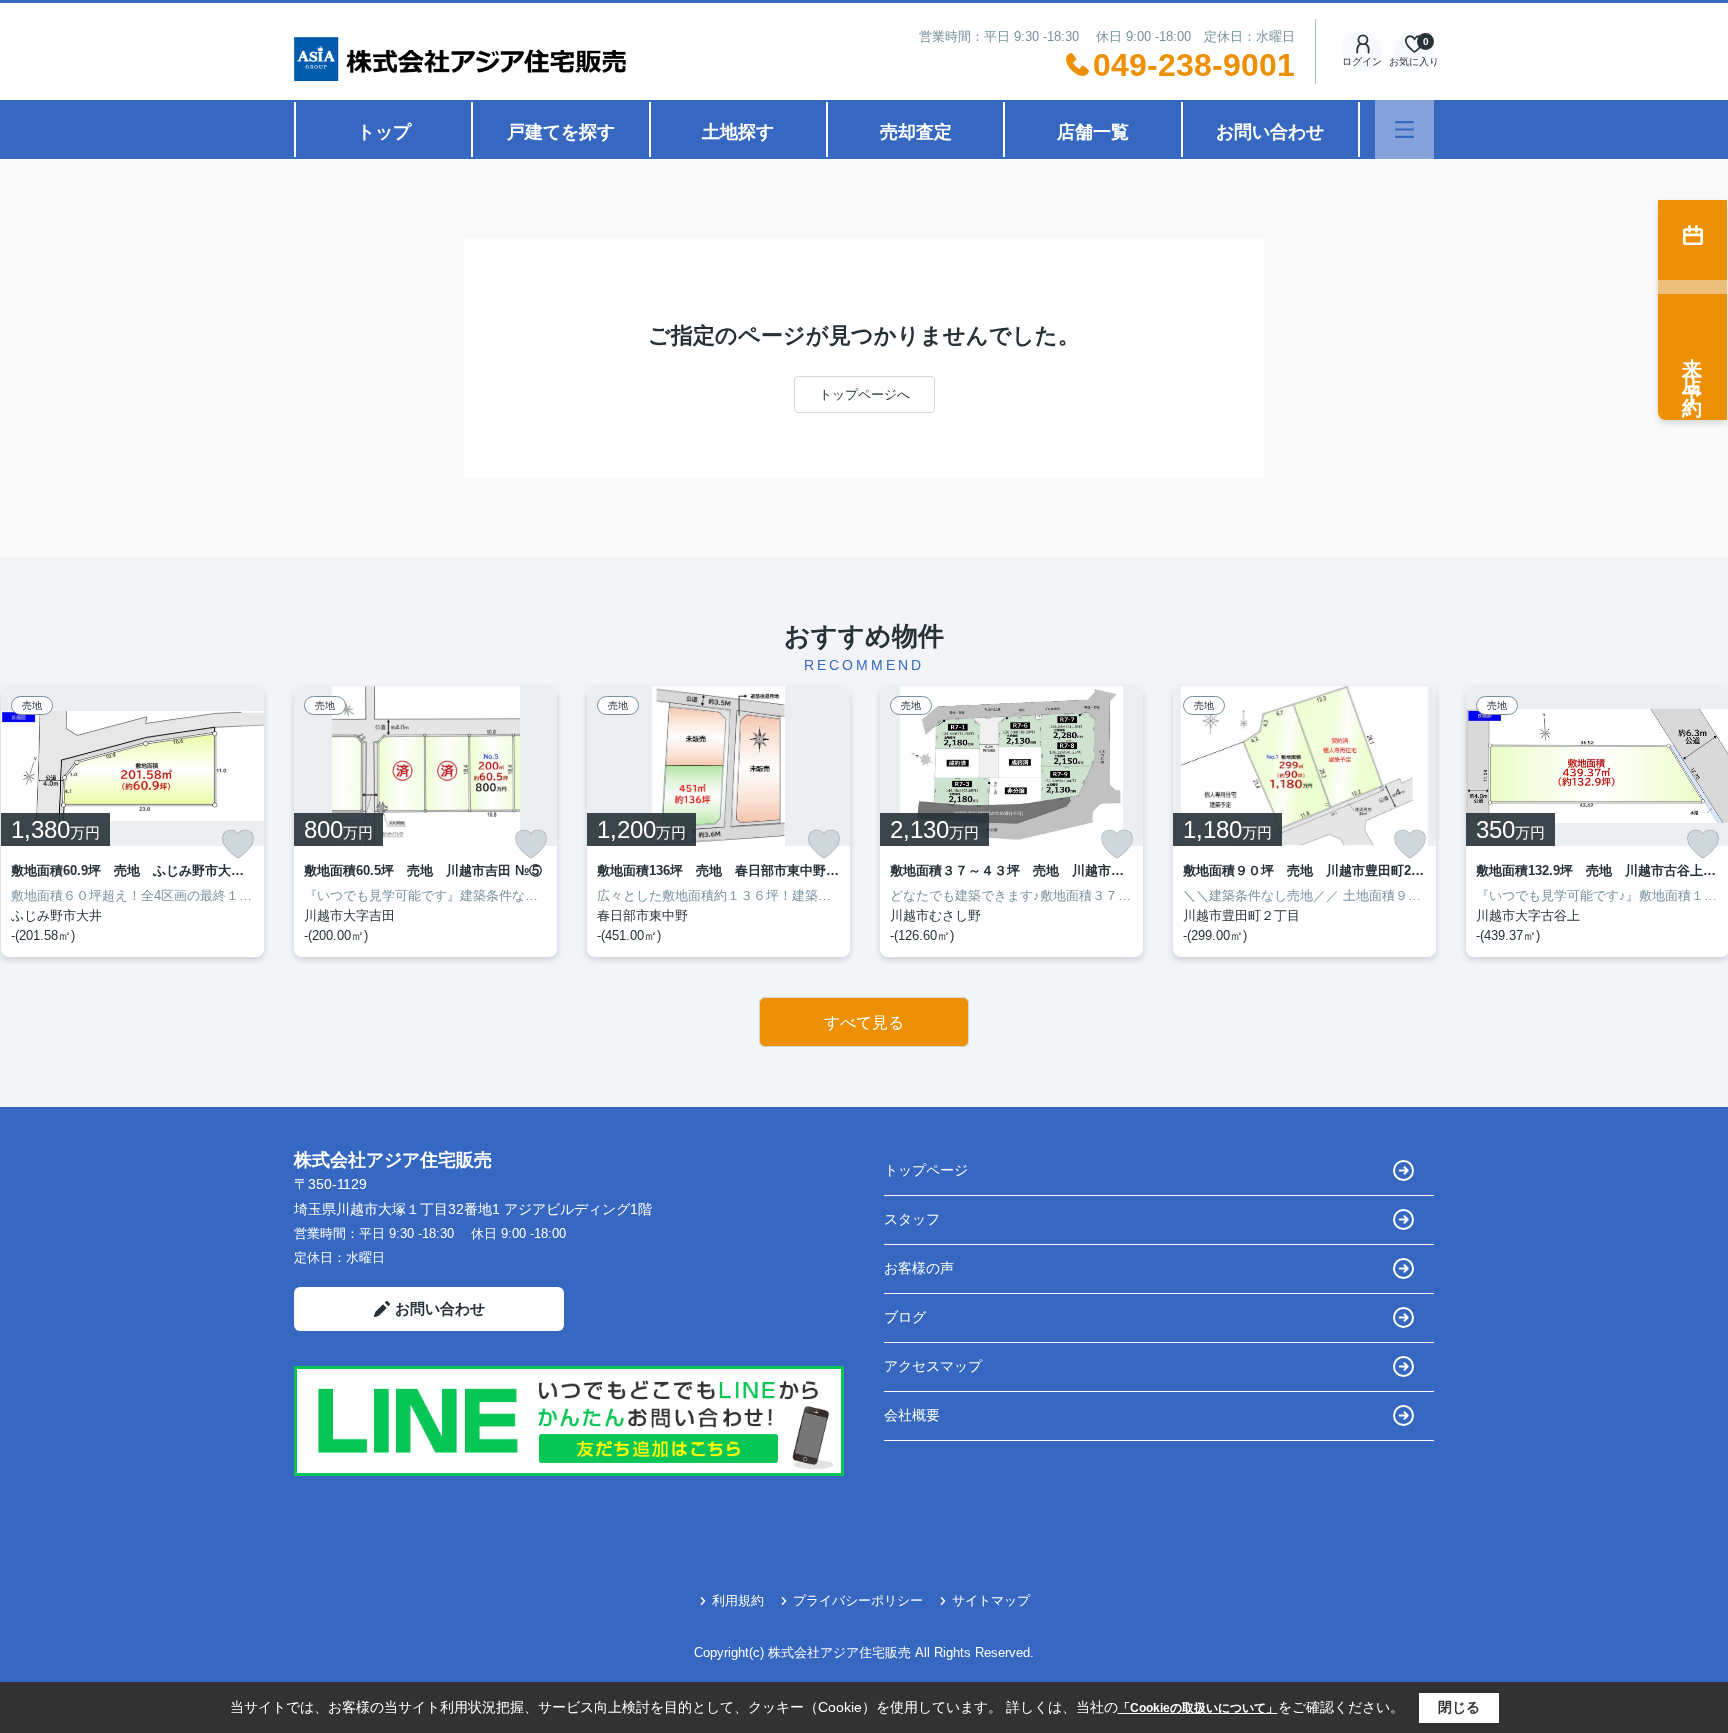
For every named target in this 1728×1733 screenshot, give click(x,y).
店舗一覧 (1093, 132)
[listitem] (425, 821)
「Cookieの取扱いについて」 (1198, 1708)
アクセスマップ (933, 1366)
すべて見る (864, 1022)
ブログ (905, 1317)
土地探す (738, 132)
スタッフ (912, 1219)
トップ (384, 132)
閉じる (1459, 1707)
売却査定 (916, 132)
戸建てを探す (561, 132)
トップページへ (864, 394)
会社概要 (912, 1415)
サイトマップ (991, 1600)
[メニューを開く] (1404, 129)
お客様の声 (919, 1268)
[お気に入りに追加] (238, 844)
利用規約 (738, 1600)
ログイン (1362, 61)
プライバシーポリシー (858, 1600)
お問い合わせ (1270, 132)
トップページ (926, 1170)
